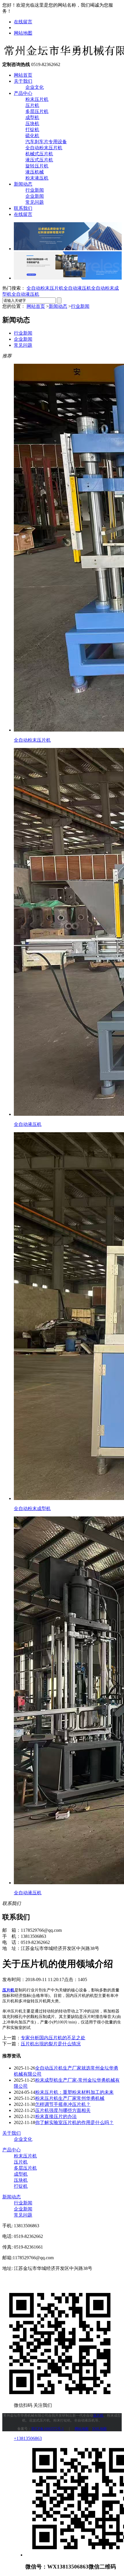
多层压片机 (37, 111)
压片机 (32, 105)
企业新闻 (35, 196)
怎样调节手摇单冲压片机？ (63, 2104)
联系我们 (23, 208)
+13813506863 (28, 2438)
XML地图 (99, 2429)
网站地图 (23, 33)
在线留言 (23, 22)
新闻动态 (23, 184)
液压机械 (35, 172)
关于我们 (23, 81)
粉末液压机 (37, 178)
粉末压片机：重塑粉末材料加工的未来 (74, 2092)
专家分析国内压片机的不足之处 (53, 2038)
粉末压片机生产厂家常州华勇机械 (70, 2098)
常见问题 (35, 202)
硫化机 (32, 136)
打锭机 (32, 130)
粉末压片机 (37, 99)
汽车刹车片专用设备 (46, 142)
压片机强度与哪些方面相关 (63, 2110)
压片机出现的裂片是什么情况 (51, 2044)
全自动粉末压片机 (44, 148)
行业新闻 (35, 190)
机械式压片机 (39, 154)
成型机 (32, 117)
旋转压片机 (37, 166)
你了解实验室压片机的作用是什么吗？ (74, 2122)
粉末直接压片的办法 (56, 2116)
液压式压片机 (39, 160)
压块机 (32, 124)
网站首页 (23, 75)
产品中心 (23, 93)
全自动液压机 (77, 288)
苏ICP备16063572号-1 (47, 2429)
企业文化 (35, 87)
